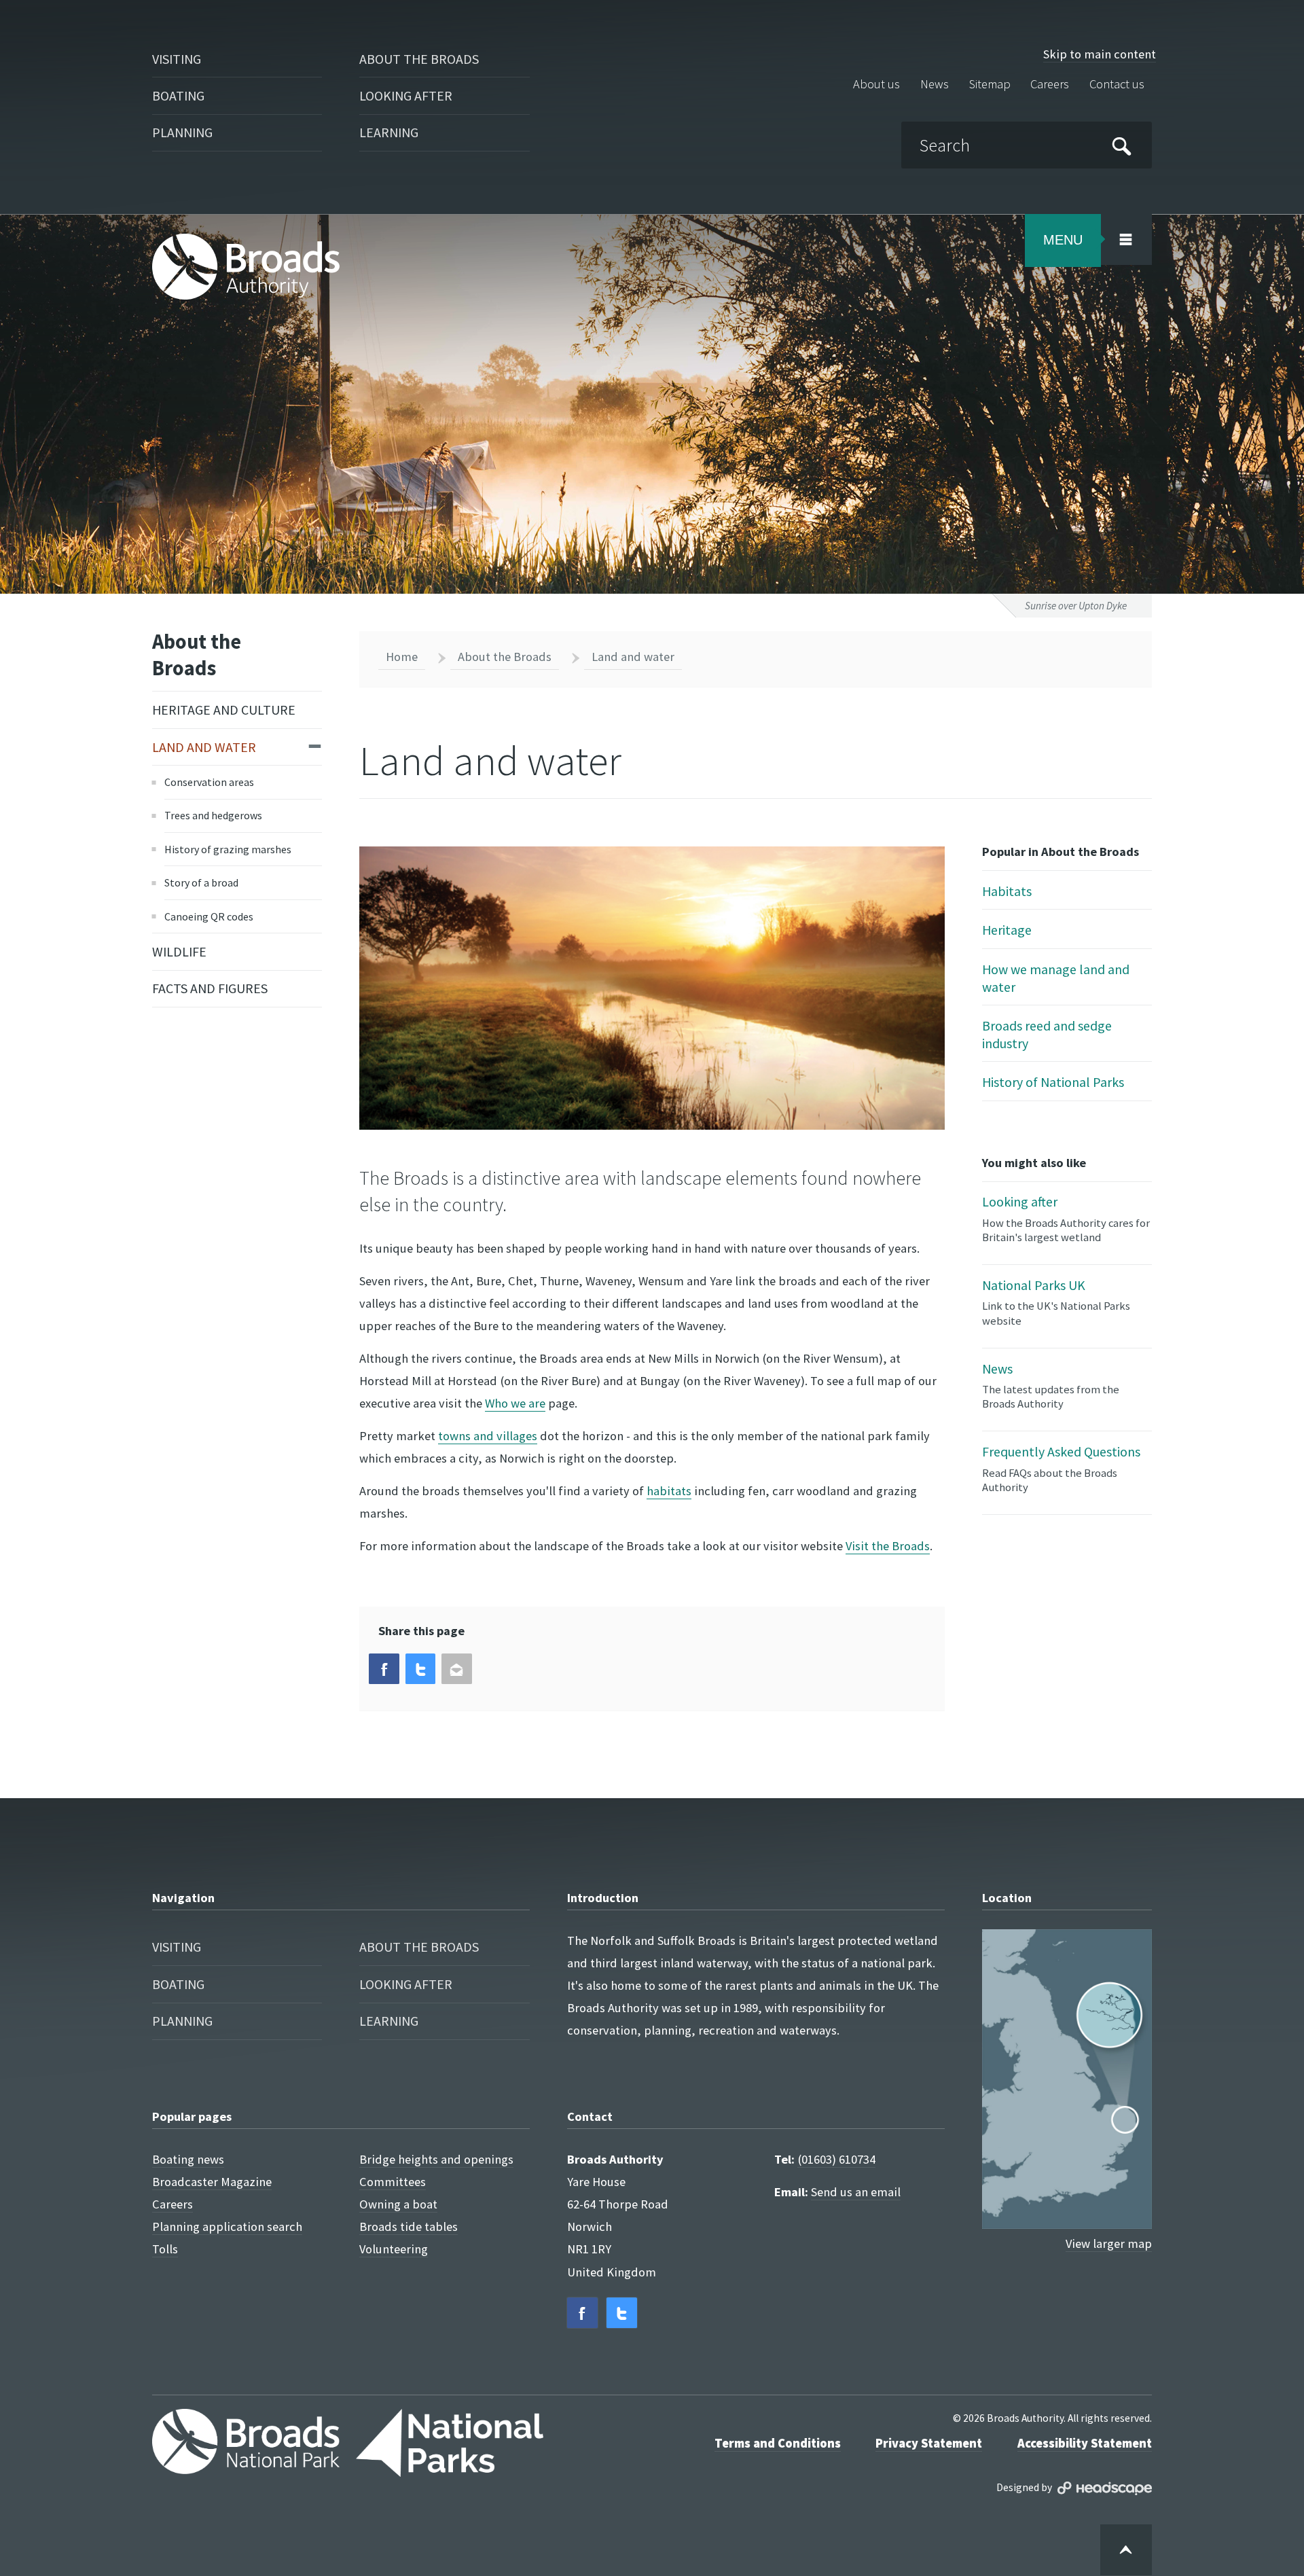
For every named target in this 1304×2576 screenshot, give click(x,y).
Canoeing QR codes (209, 916)
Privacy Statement (929, 2443)
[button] (384, 1669)
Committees (393, 2182)
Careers (1050, 85)
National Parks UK (1056, 1302)
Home (402, 657)
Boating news (188, 2159)
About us (876, 85)
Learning (389, 132)
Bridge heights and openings (436, 2159)
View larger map (1109, 2243)
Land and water (204, 747)
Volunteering (394, 2249)
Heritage (1007, 930)
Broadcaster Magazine (212, 2182)
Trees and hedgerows (213, 815)
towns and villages (488, 1436)
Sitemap (990, 85)
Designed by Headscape (1105, 2488)
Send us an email (856, 2192)
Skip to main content (1100, 54)
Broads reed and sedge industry (1047, 1034)
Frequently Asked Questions (1061, 1469)
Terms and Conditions (778, 2443)
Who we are (515, 1403)
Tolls (165, 2249)
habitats (669, 1491)
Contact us (1117, 85)
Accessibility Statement (1085, 2443)
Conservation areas (209, 782)
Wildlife (179, 951)
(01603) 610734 (836, 2159)
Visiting (177, 59)
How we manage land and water (1056, 978)
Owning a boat (398, 2204)
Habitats (1007, 891)
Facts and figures (210, 988)
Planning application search (227, 2226)
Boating (178, 95)
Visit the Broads (888, 1546)
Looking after (406, 95)
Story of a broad (201, 882)
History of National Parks (1053, 1082)
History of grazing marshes (228, 849)
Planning (182, 132)
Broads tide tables (409, 2226)
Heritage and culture (224, 710)
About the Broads (419, 59)
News (935, 85)
